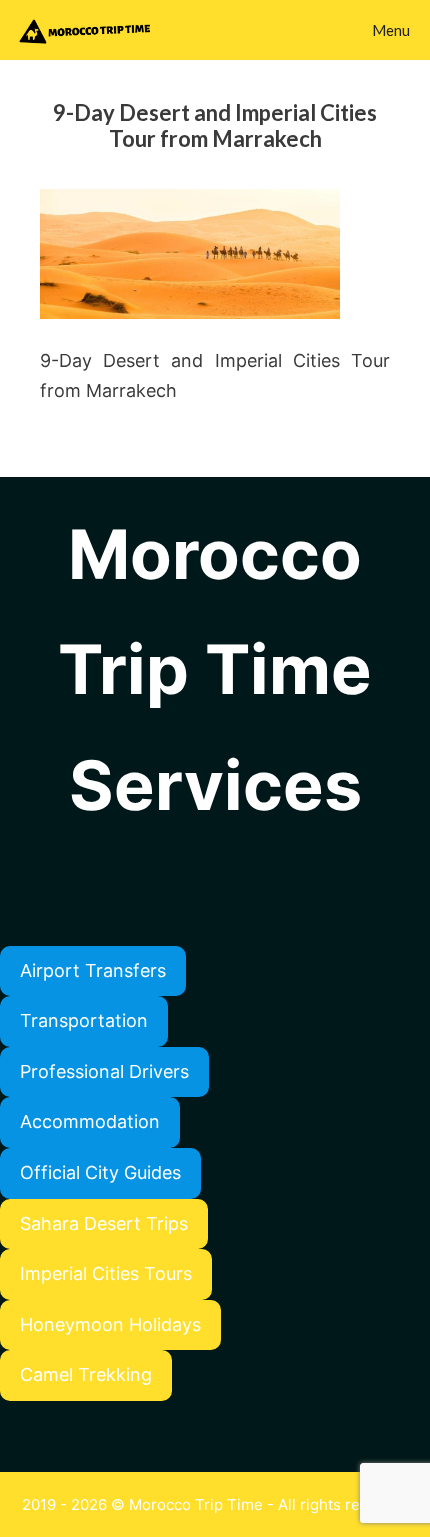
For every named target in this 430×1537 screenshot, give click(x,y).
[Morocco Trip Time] (89, 30)
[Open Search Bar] (306, 30)
